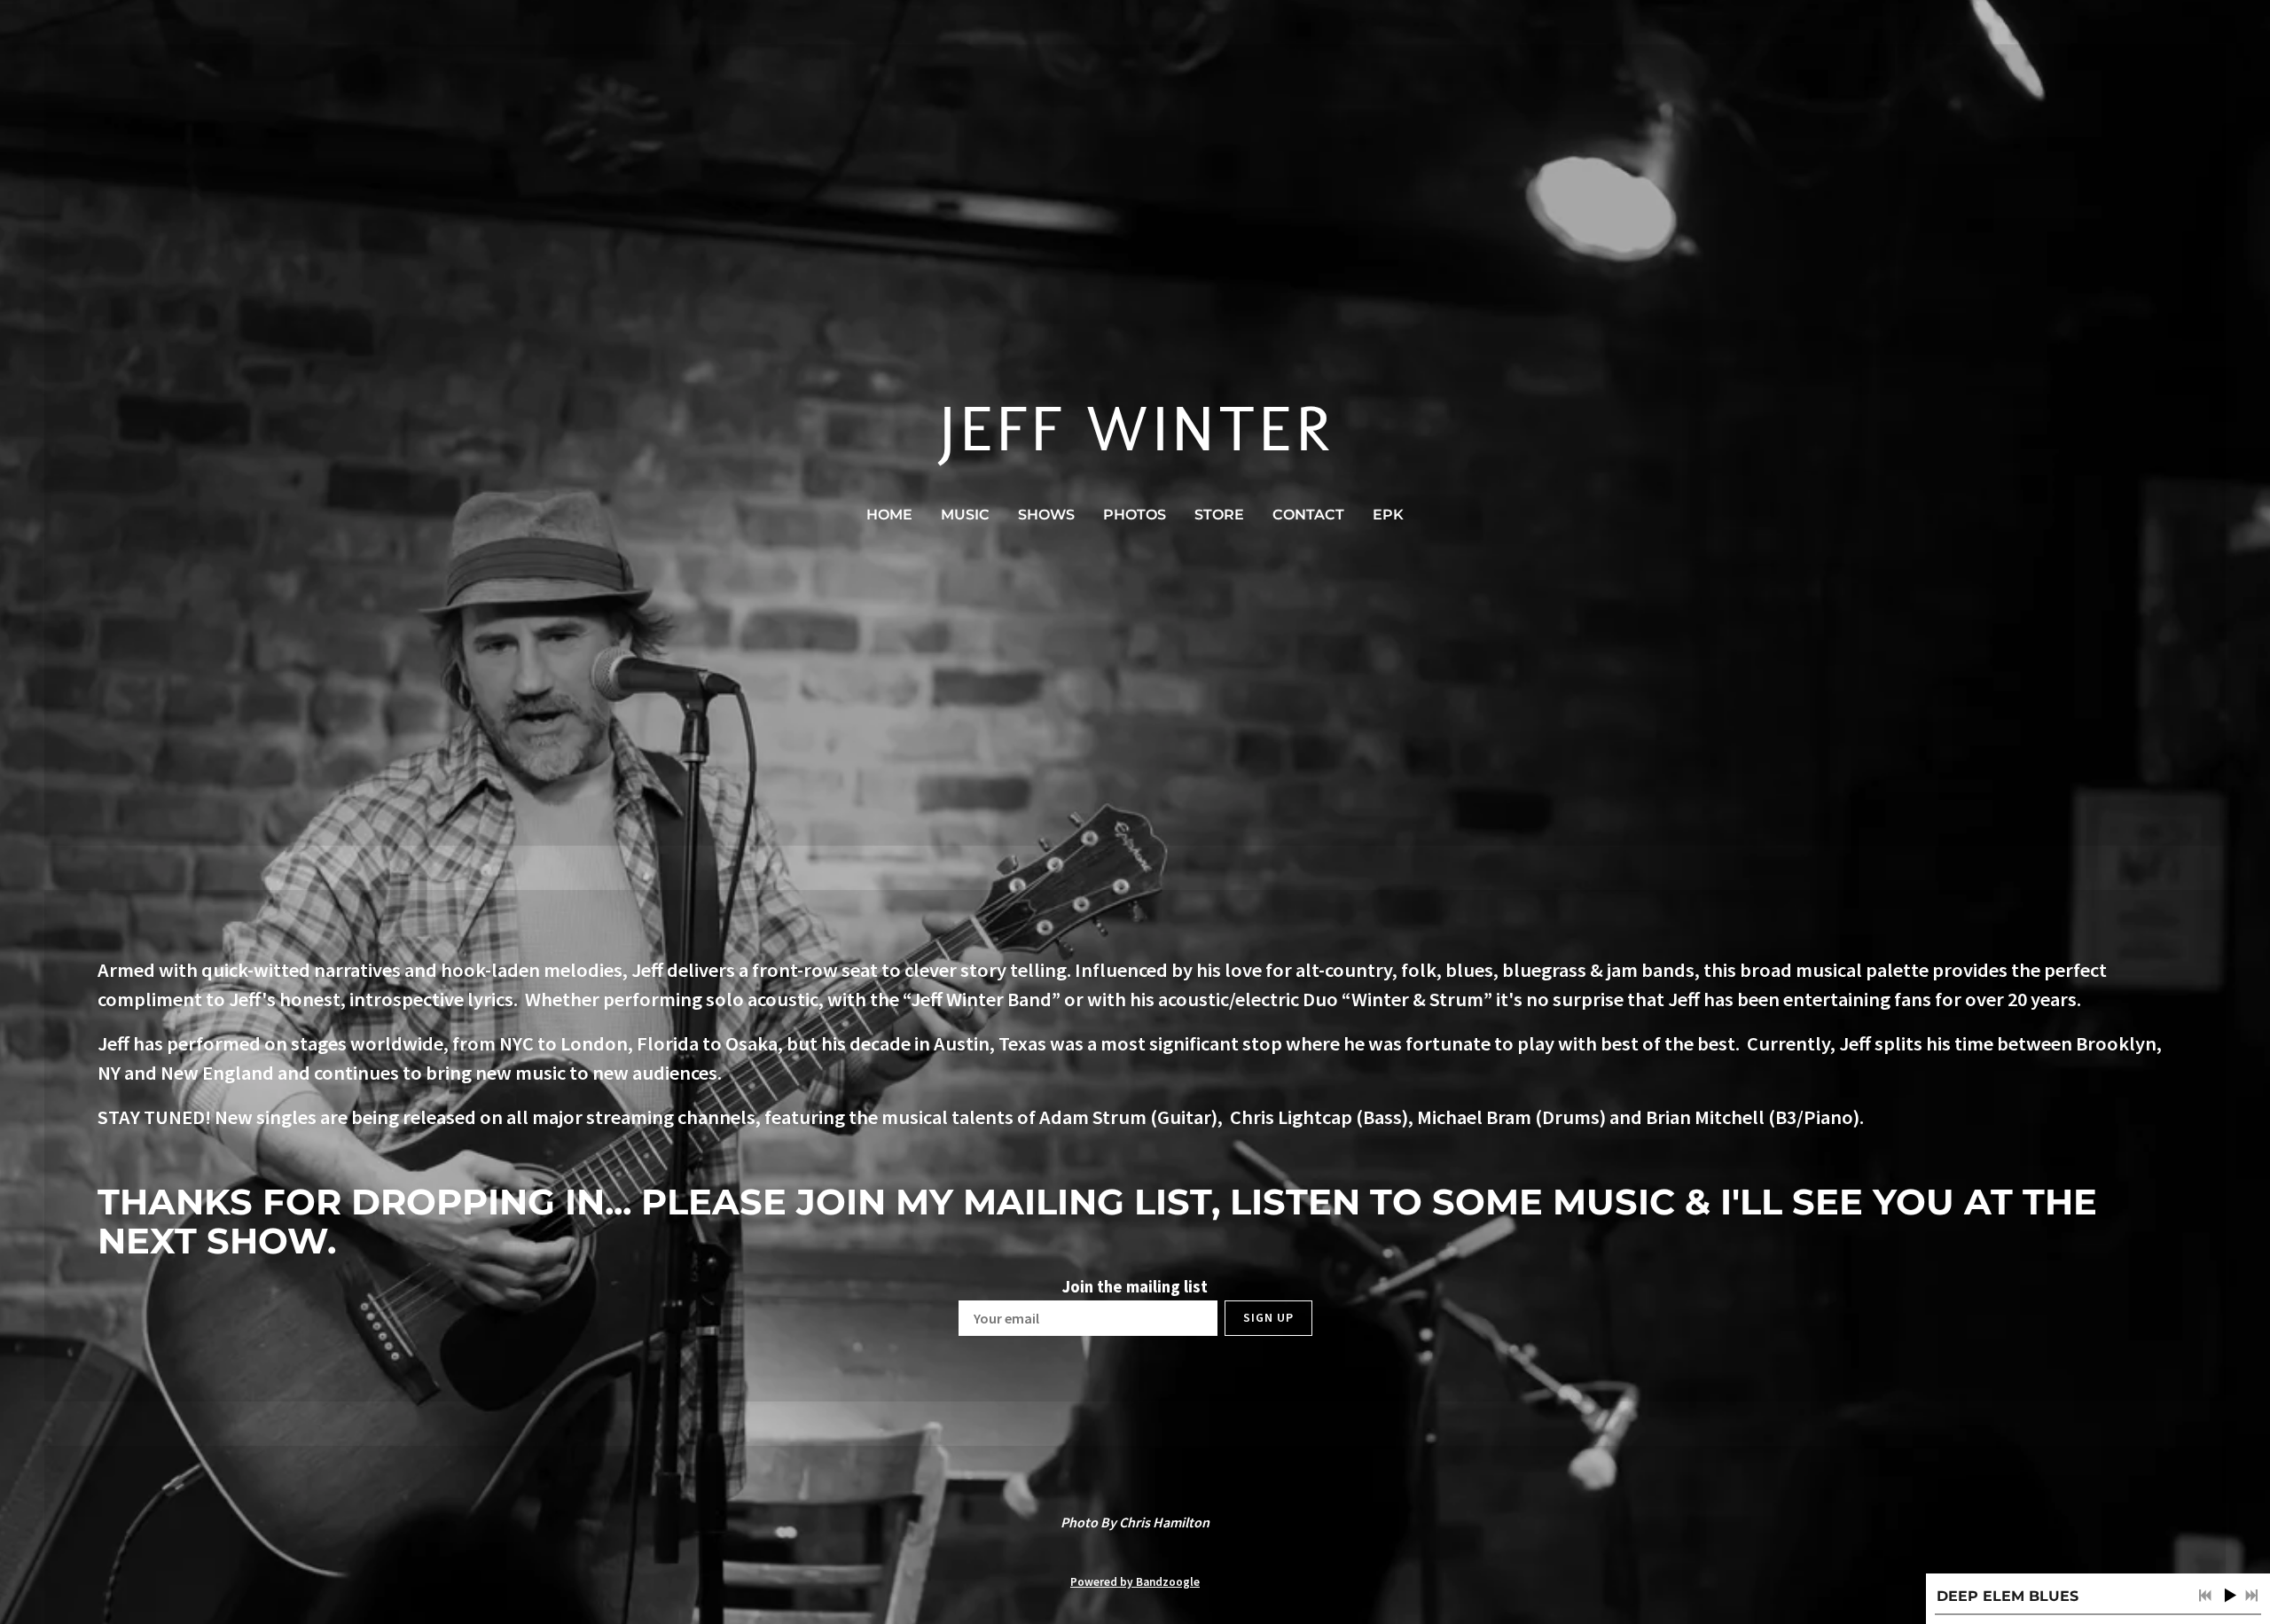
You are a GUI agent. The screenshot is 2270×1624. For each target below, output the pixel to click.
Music (965, 515)
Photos (1135, 515)
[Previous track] (2205, 1596)
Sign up (1268, 1317)
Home (889, 515)
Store (1219, 515)
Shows (1046, 515)
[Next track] (2251, 1596)
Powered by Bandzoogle (1135, 1582)
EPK (1388, 515)
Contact (1308, 515)
